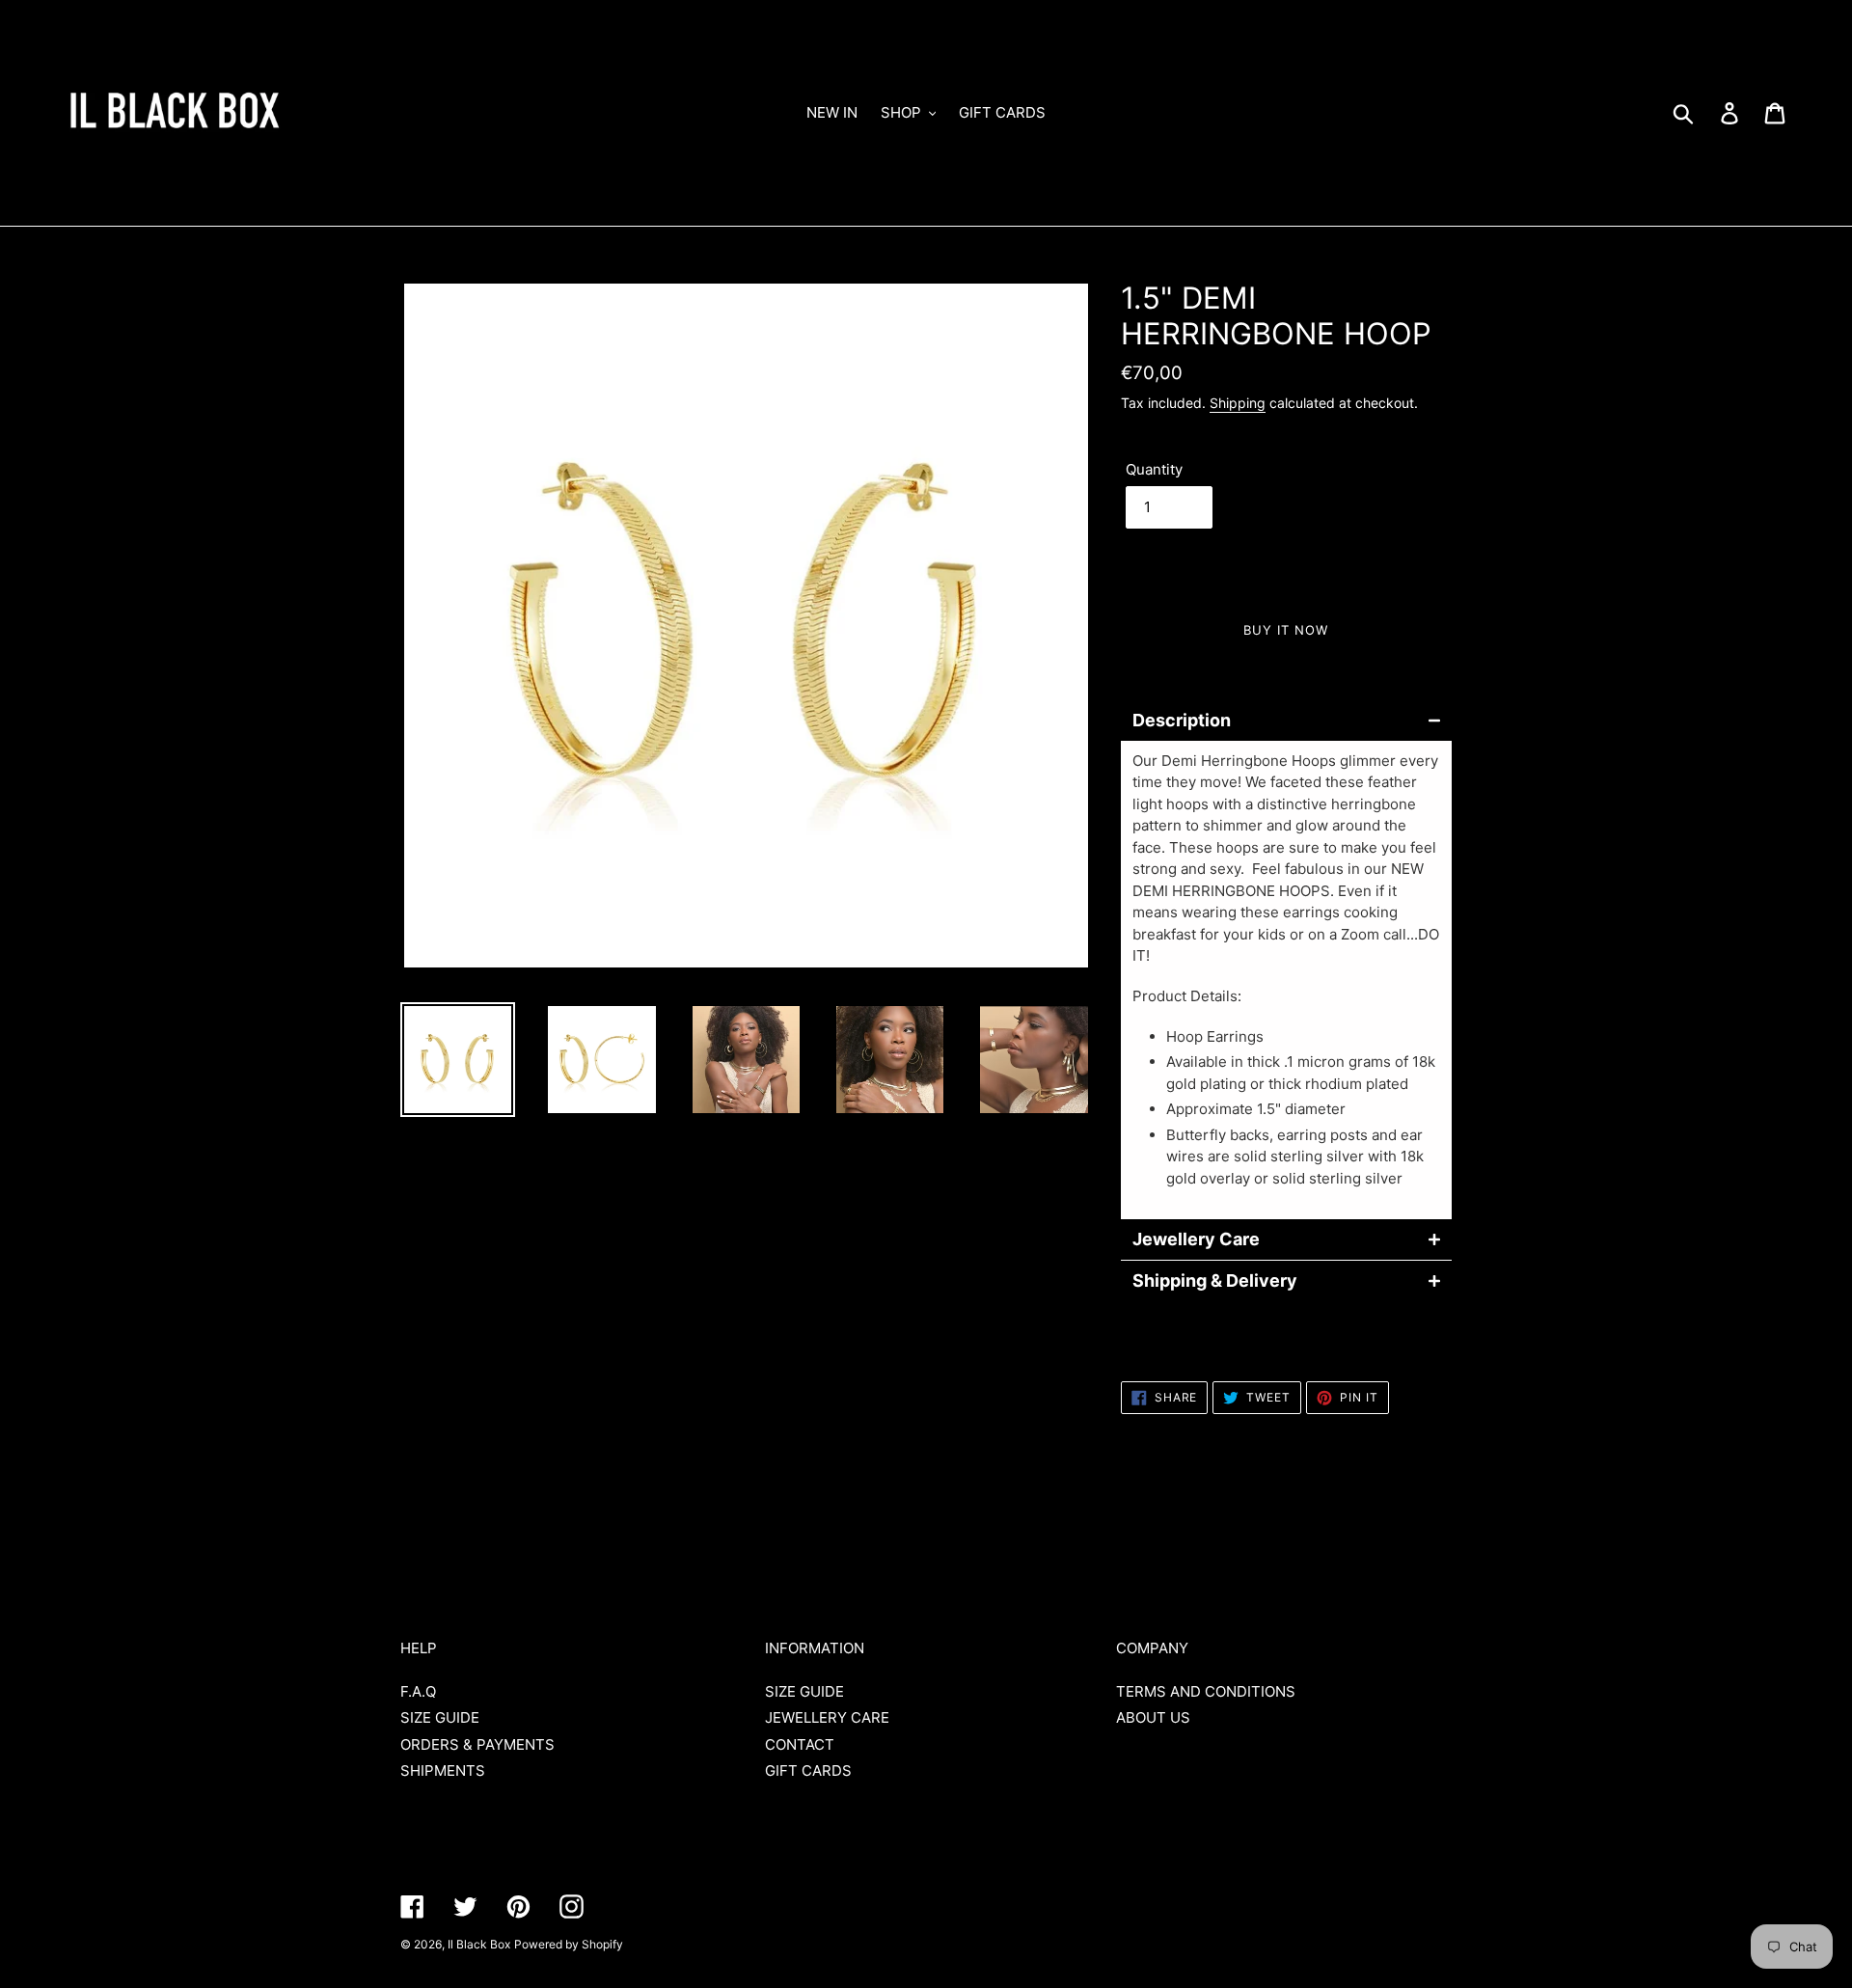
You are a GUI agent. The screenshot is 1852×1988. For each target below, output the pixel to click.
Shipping (1238, 403)
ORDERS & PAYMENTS (477, 1744)
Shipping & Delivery (1215, 1281)
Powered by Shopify (569, 1944)
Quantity (1154, 469)
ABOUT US (1153, 1717)
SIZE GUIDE (440, 1717)
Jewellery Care (1196, 1239)
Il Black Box (479, 1944)
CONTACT (800, 1744)
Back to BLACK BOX (941, 1522)
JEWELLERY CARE (827, 1717)
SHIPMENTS (443, 1770)
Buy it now (1286, 630)
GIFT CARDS (808, 1770)
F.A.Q (418, 1691)
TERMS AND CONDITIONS (1206, 1691)
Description (1182, 721)
